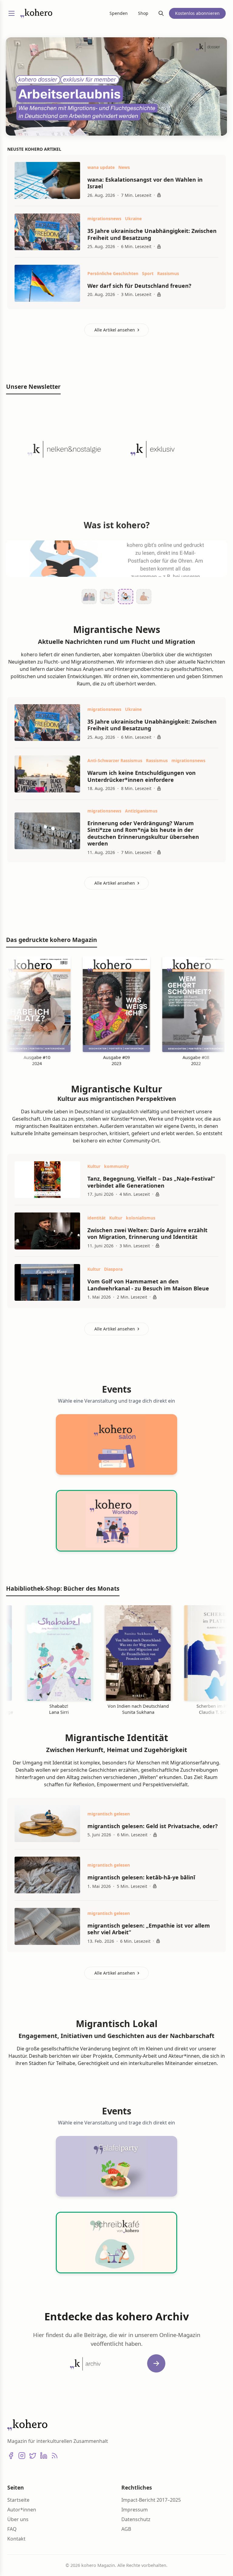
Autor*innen (22, 2510)
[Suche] (161, 13)
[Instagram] (22, 2456)
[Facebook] (11, 2456)
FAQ (12, 2529)
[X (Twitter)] (33, 2456)
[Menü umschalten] (12, 13)
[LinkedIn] (44, 2456)
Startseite (18, 2500)
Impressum (135, 2510)
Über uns (18, 2519)
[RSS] (55, 2456)
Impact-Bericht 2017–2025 (151, 2500)
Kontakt (16, 2539)
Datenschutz (136, 2519)
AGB (126, 2529)
